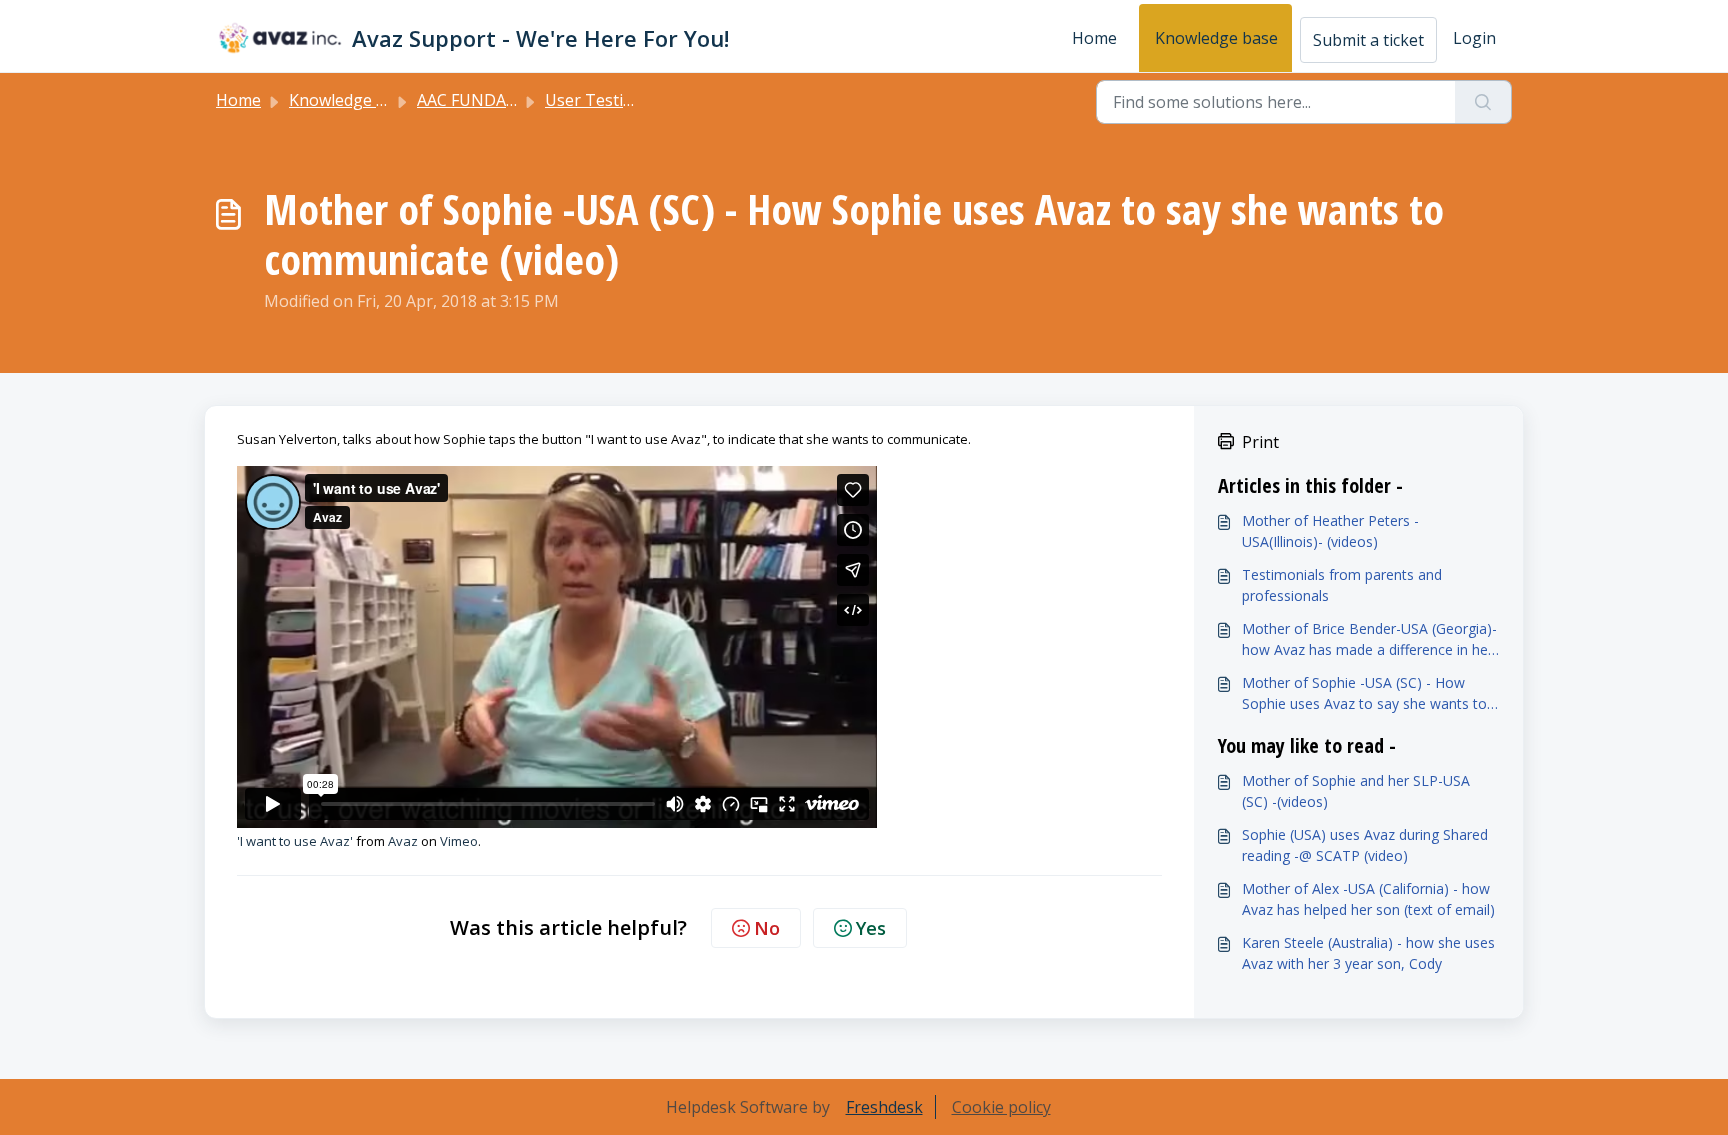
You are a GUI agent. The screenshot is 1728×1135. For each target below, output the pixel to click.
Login (1474, 38)
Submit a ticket (1368, 40)
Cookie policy (1001, 1107)
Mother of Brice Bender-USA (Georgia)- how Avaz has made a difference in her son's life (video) (1369, 639)
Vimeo (459, 841)
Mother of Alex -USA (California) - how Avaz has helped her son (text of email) (1368, 899)
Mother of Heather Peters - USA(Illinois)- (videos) (1330, 531)
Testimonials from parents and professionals (1342, 585)
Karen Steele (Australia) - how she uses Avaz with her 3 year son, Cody (1368, 953)
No (767, 928)
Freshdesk (884, 1107)
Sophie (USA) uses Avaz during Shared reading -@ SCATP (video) (1365, 845)
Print (1260, 442)
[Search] (1483, 102)
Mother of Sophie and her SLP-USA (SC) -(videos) (1356, 791)
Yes (871, 928)
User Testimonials (613, 100)
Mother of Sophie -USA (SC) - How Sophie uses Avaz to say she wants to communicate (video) (1364, 693)
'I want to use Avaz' (295, 841)
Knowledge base (1216, 38)
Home (1094, 38)
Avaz (403, 841)
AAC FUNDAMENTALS (499, 100)
